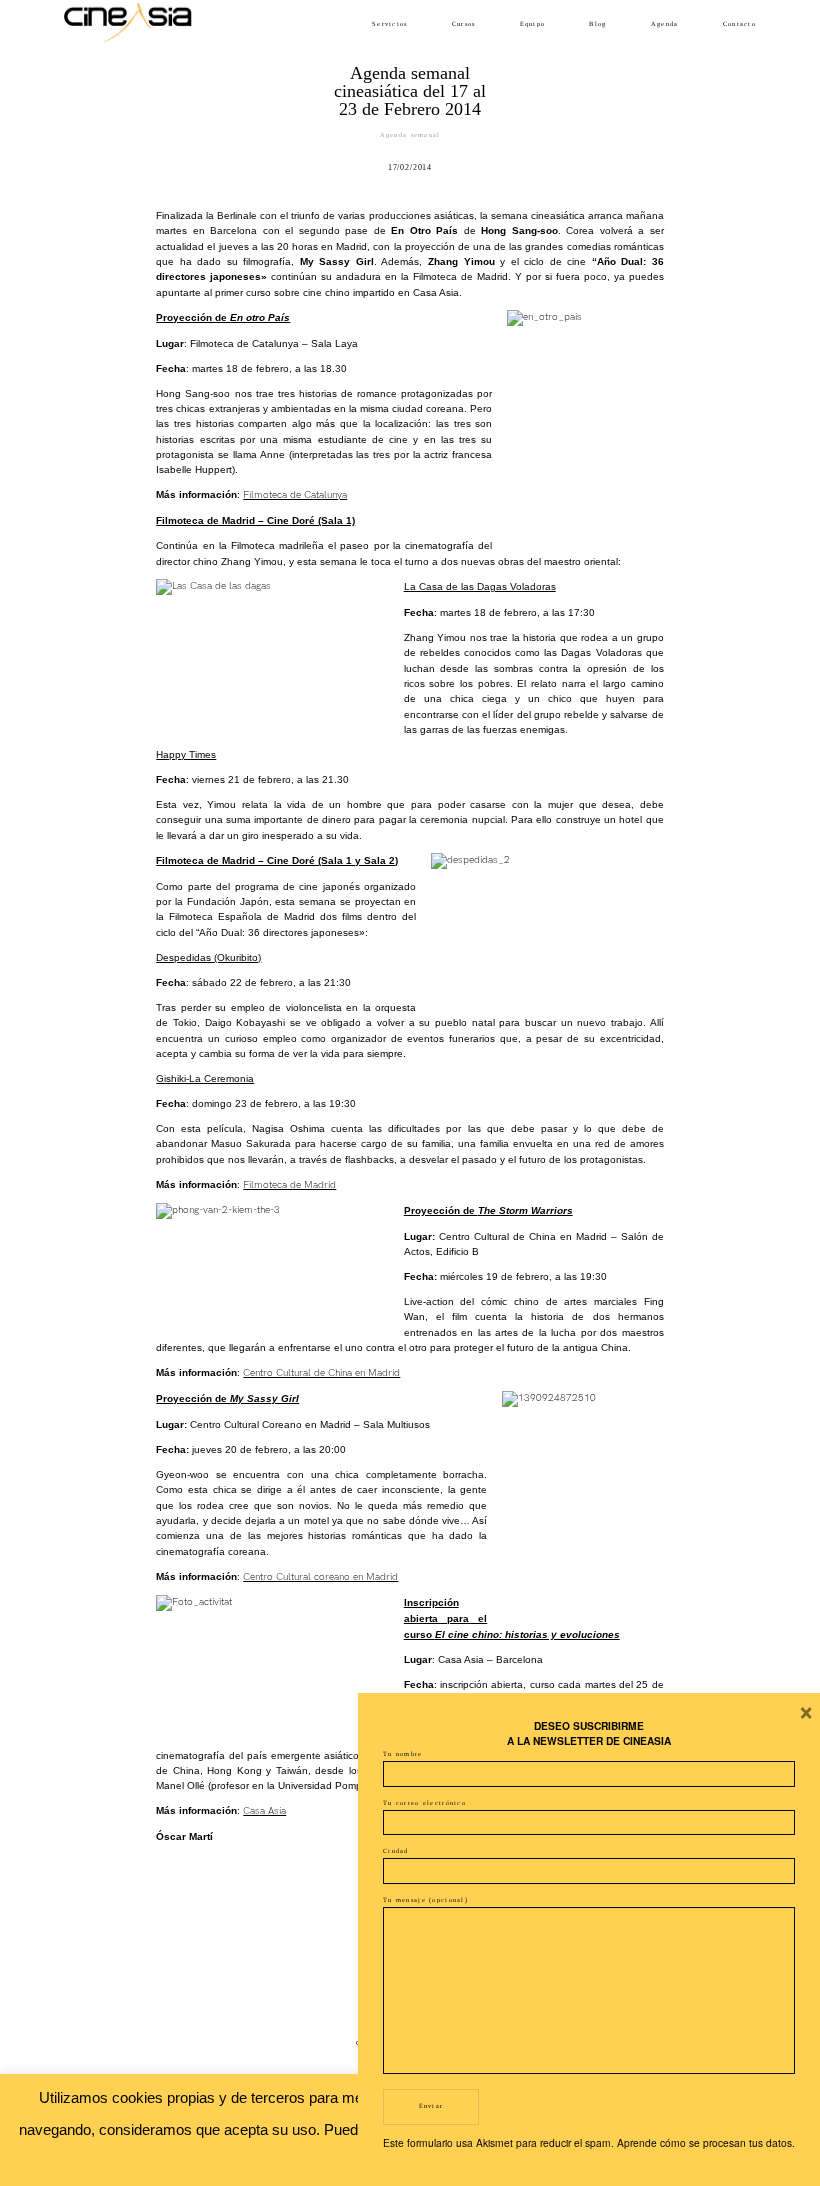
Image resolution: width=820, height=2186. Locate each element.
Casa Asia (264, 1811)
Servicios (390, 23)
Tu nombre (403, 1753)
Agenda (665, 23)
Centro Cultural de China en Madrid (321, 1373)
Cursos (464, 23)
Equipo (533, 23)
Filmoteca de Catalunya (295, 495)
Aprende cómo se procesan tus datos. (706, 2142)
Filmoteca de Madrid (289, 1185)
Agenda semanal (410, 134)
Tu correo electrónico (424, 1802)
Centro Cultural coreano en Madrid (320, 1577)
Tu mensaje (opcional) (425, 1899)
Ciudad (396, 1850)
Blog (597, 23)
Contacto (739, 23)
